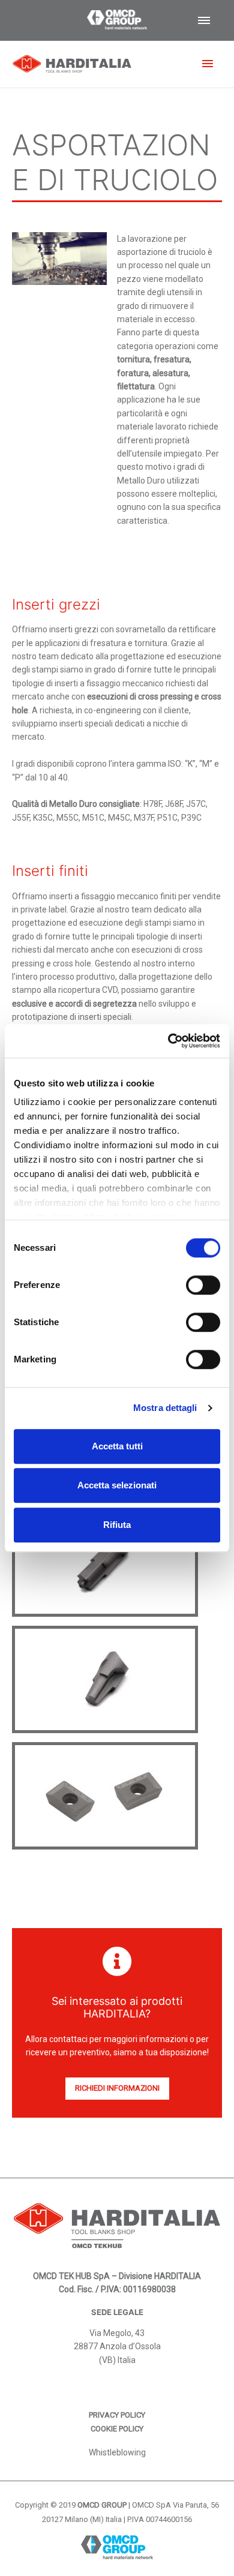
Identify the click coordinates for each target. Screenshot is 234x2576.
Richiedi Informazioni (117, 2088)
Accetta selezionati (117, 1485)
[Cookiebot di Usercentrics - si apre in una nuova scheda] (168, 1041)
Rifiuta (117, 1525)
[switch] (203, 1285)
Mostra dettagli (165, 1408)
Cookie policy (117, 2429)
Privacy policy (117, 2415)
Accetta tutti (117, 1446)
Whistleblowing (117, 2452)
